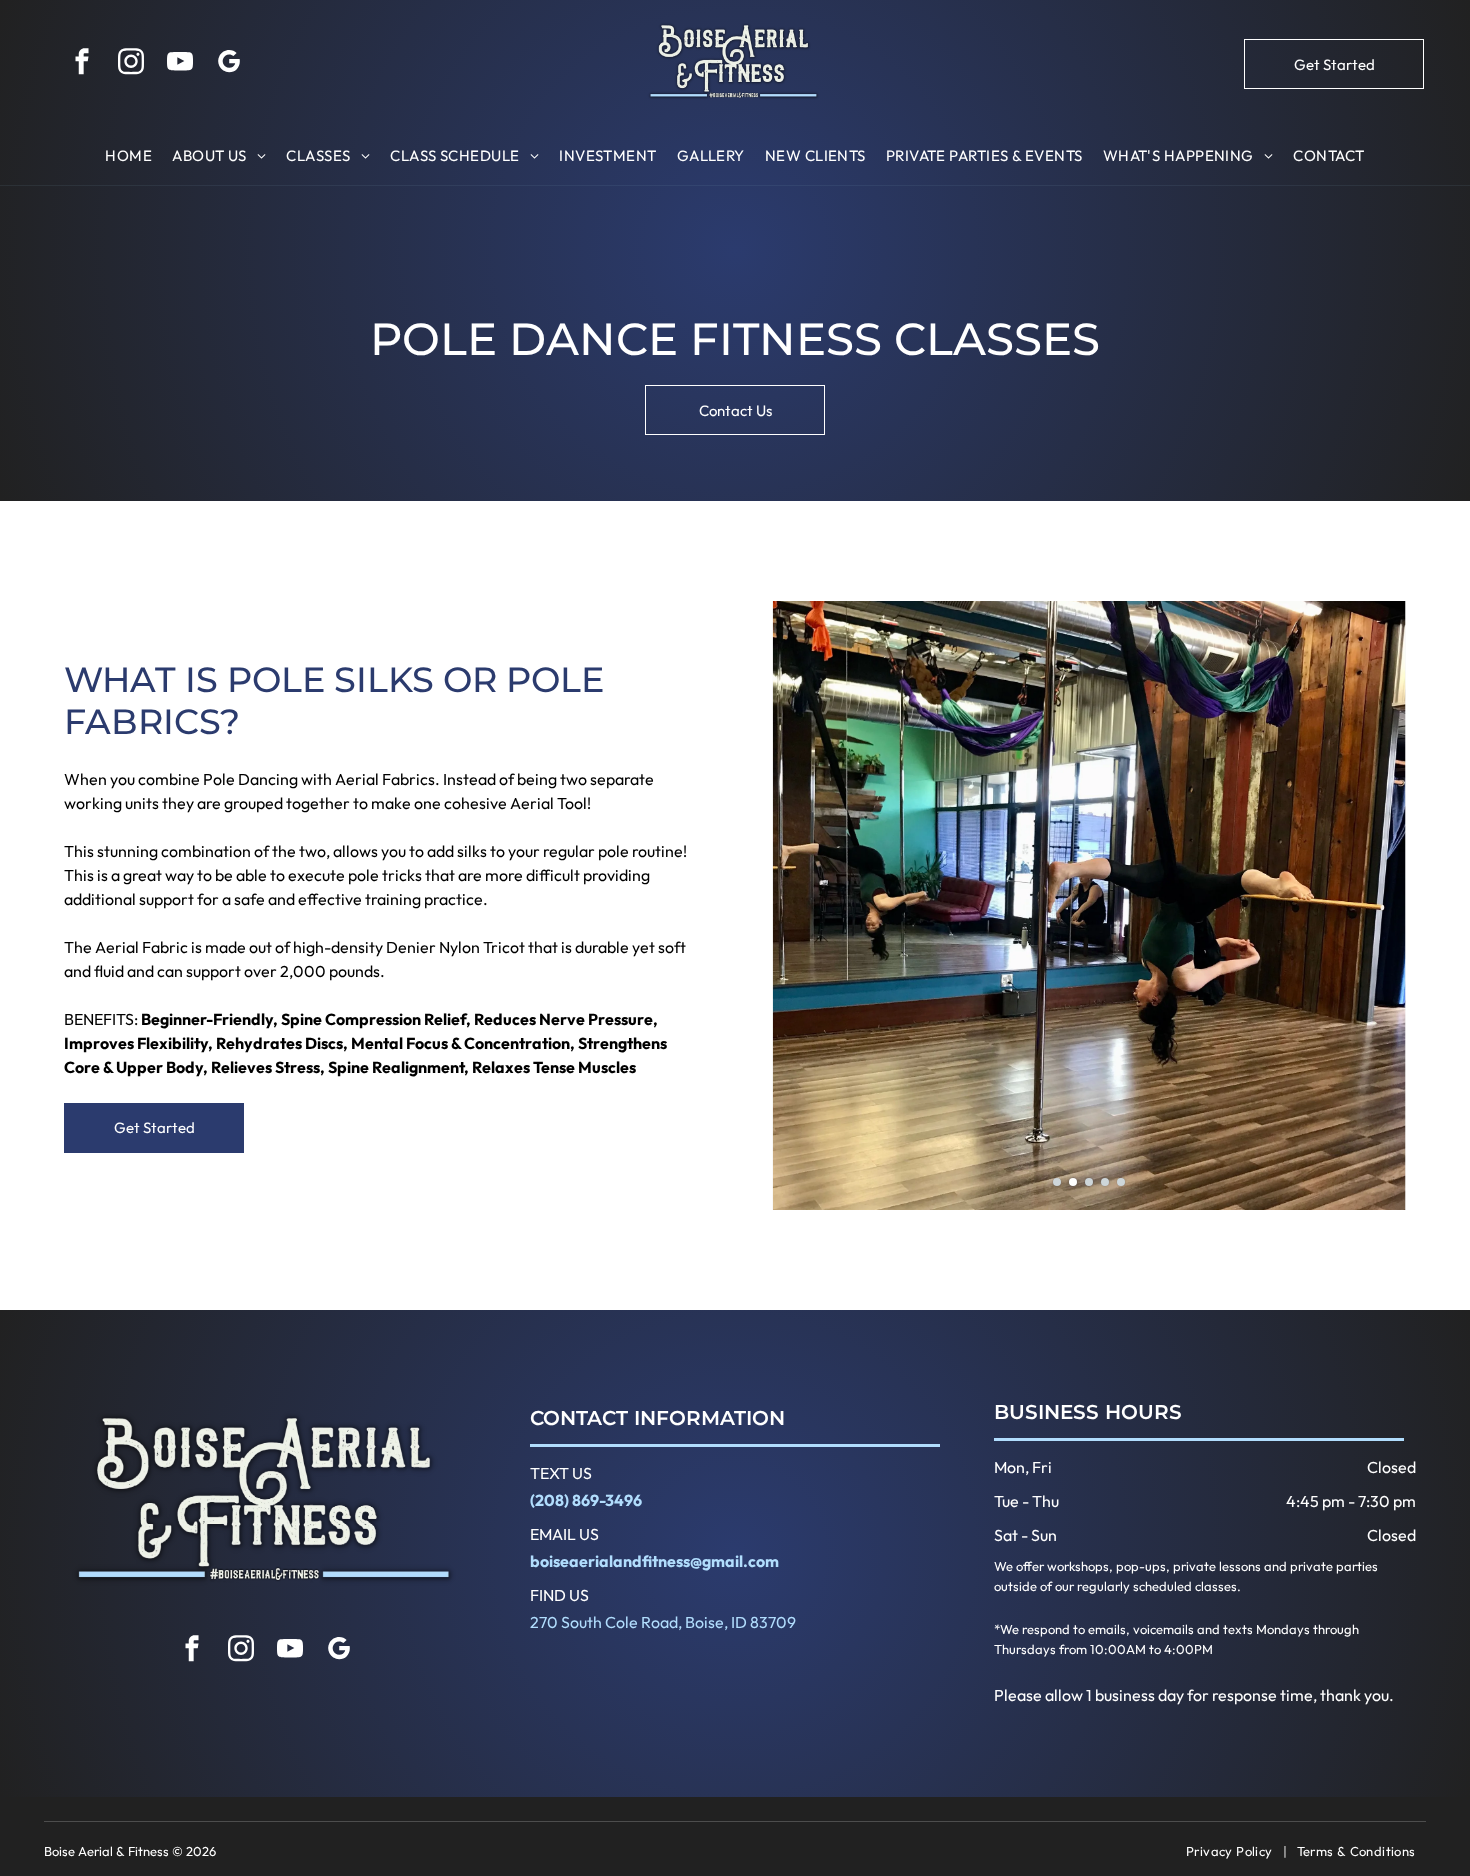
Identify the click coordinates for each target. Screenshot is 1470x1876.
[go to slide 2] (1073, 1182)
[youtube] (180, 64)
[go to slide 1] (1057, 1182)
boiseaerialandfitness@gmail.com (654, 1561)
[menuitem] (128, 156)
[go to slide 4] (1105, 1182)
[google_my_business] (229, 64)
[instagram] (131, 64)
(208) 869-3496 (586, 1500)
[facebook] (82, 64)
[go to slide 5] (1121, 1182)
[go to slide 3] (1089, 1182)
